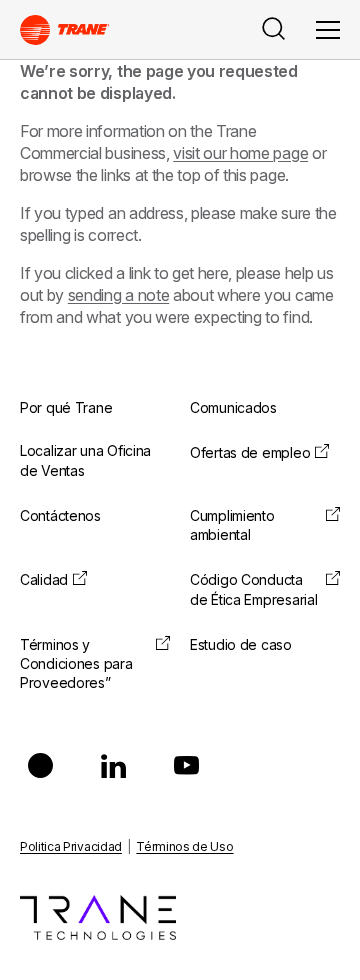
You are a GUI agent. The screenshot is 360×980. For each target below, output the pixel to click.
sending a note (119, 295)
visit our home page (240, 153)
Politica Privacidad (71, 846)
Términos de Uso (184, 846)
